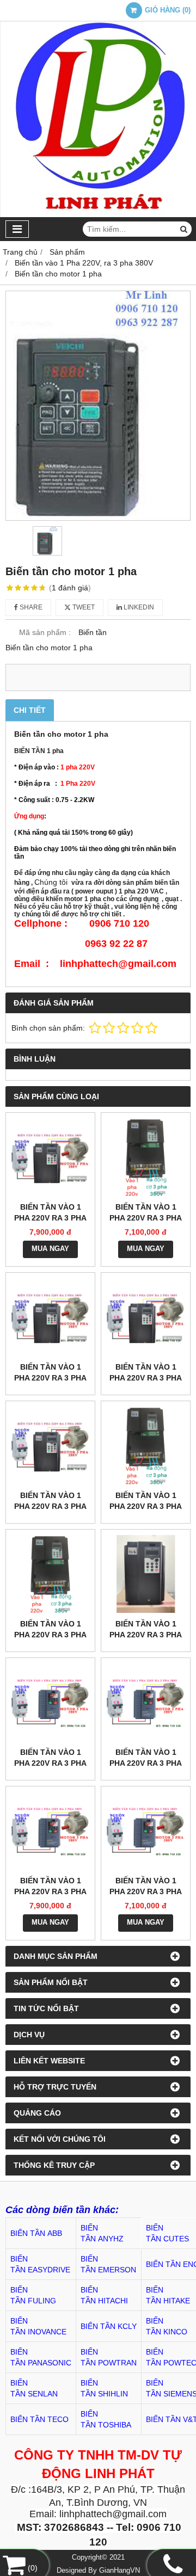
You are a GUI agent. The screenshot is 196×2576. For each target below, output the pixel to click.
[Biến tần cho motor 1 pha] (98, 406)
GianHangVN (120, 2571)
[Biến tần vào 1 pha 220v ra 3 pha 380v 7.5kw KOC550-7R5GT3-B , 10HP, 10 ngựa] (50, 1317)
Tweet (83, 607)
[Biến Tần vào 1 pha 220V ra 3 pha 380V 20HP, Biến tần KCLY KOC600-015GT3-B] (50, 1831)
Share (30, 607)
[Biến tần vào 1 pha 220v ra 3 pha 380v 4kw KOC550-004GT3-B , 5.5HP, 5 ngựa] (50, 1446)
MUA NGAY (50, 1249)
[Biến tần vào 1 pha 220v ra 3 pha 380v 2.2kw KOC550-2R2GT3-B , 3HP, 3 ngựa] (146, 1446)
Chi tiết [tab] (30, 710)
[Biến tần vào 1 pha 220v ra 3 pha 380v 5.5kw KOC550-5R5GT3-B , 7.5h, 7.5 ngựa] (146, 1317)
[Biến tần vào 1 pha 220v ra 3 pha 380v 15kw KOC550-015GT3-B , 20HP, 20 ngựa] (50, 1157)
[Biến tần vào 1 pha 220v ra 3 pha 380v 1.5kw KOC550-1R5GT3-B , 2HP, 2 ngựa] (50, 1574)
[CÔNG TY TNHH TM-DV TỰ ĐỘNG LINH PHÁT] (98, 214)
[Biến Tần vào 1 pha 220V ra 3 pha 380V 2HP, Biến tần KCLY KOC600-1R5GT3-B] (50, 1702)
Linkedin (138, 607)
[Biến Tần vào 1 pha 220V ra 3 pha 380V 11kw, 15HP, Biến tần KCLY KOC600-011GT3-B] (146, 1831)
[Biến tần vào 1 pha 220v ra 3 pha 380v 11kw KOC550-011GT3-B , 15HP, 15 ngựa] (146, 1157)
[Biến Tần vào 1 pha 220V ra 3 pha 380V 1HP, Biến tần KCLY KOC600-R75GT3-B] (146, 1702)
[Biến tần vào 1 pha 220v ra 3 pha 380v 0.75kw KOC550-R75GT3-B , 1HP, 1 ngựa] (146, 1574)
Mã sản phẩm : (45, 632)
